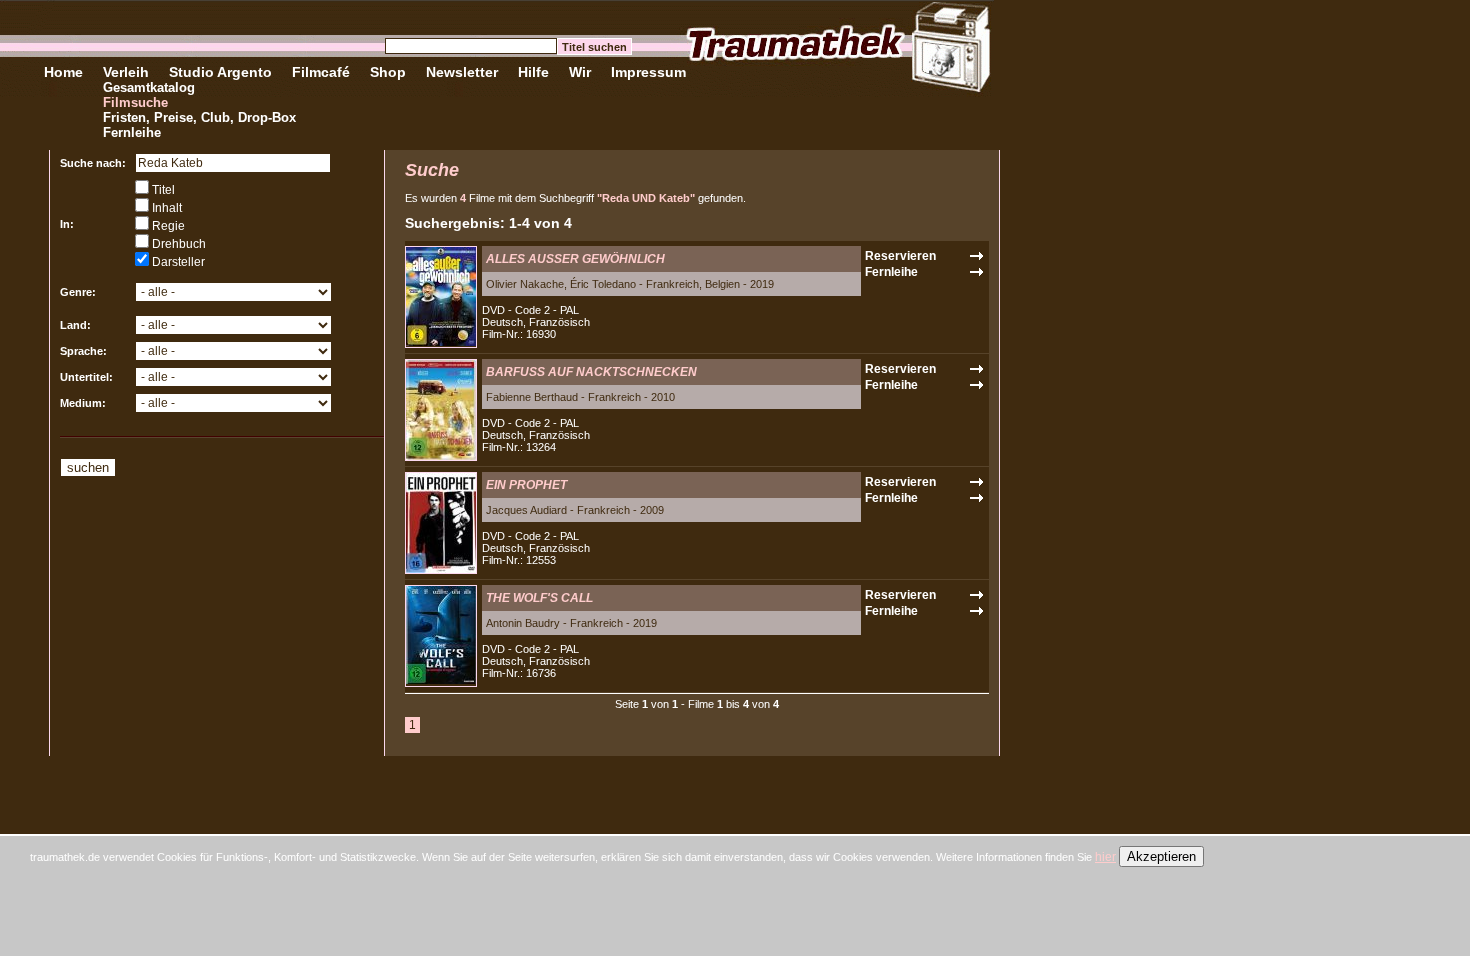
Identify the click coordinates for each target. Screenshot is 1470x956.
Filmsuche (135, 102)
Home (63, 72)
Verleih (126, 72)
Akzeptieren (1161, 856)
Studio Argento (220, 72)
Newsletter (462, 72)
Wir (580, 72)
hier (1105, 857)
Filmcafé (321, 72)
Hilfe (533, 72)
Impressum (648, 72)
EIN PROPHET (526, 485)
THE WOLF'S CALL (539, 598)
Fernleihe (132, 132)
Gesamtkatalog (149, 87)
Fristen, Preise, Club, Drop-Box (199, 117)
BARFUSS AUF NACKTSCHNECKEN (591, 372)
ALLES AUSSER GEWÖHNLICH (575, 259)
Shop (388, 72)
